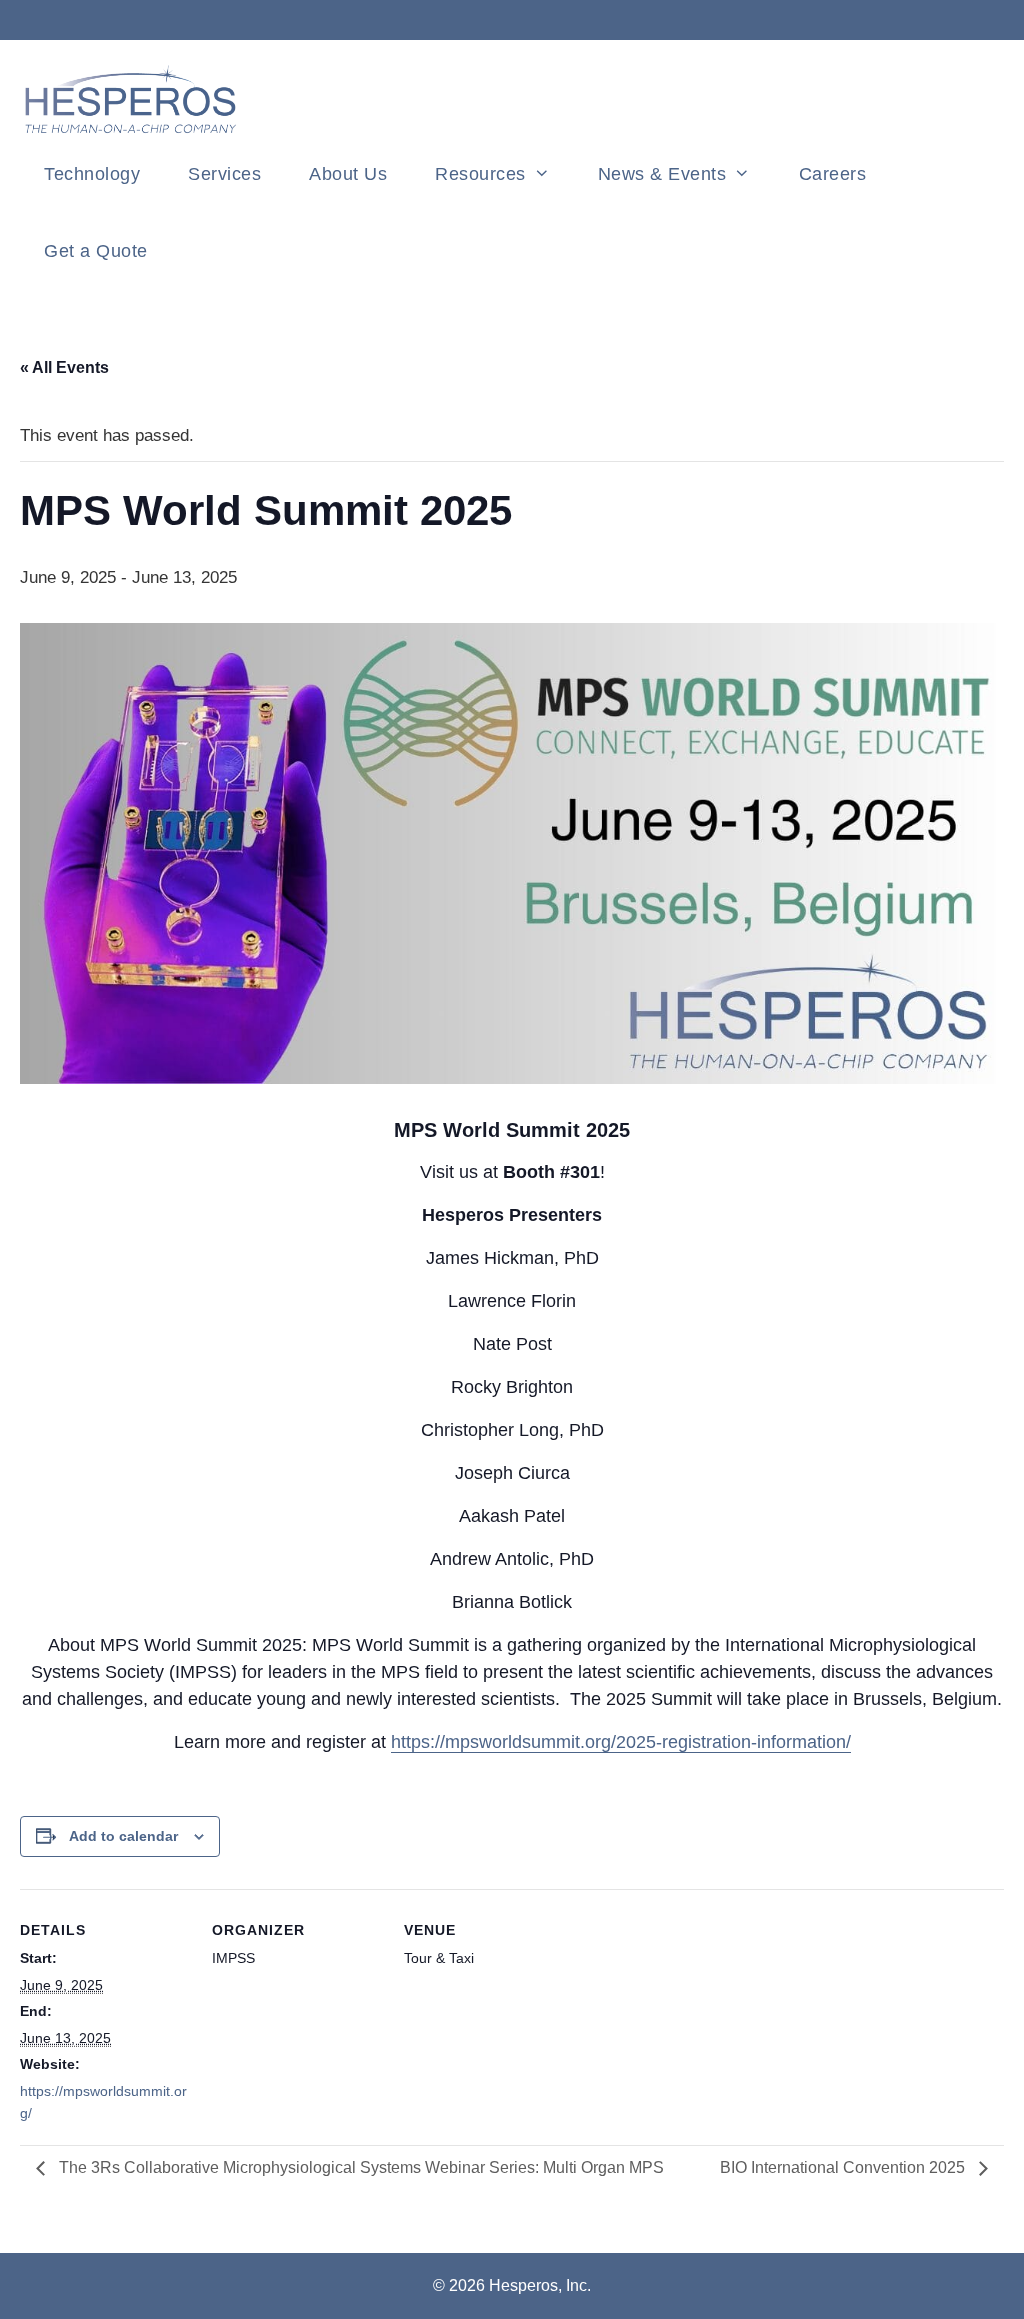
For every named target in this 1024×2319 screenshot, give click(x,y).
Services (224, 174)
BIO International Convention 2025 (844, 2167)
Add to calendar (123, 1836)
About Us (348, 174)
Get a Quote (96, 251)
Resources (480, 174)
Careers (833, 174)
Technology (92, 174)
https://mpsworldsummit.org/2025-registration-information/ (621, 1742)
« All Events (64, 367)
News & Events (662, 174)
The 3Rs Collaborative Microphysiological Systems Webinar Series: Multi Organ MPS (359, 2167)
